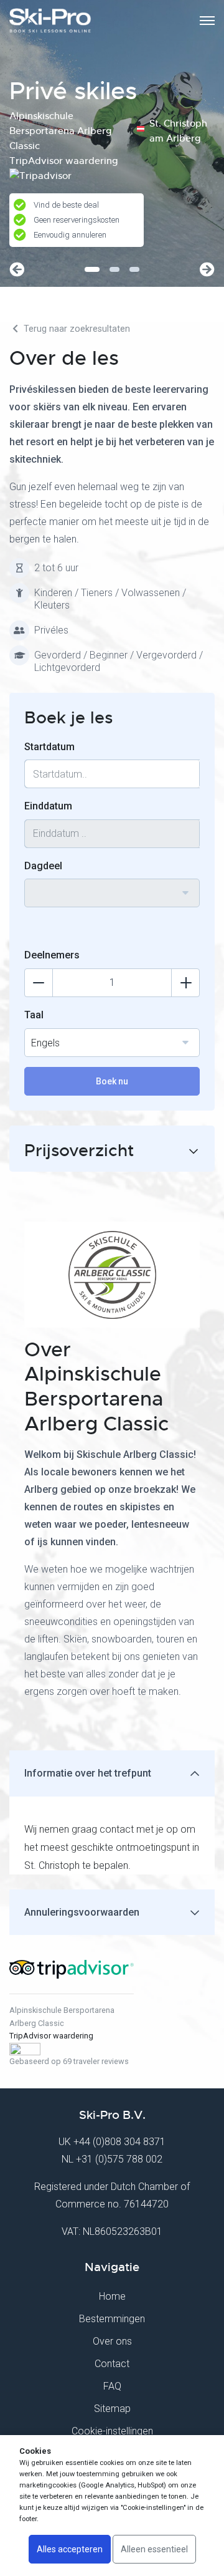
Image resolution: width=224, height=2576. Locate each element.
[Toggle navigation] (207, 21)
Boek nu (112, 1081)
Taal (34, 1015)
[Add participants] (185, 983)
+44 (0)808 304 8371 (119, 2142)
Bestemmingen (112, 2319)
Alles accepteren (70, 2549)
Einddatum (48, 806)
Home (112, 2296)
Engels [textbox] (45, 1043)
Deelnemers (52, 955)
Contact (112, 2364)
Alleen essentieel (154, 2549)
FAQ (112, 2386)
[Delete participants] (39, 983)
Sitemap (112, 2409)
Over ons (112, 2341)
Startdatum (49, 747)
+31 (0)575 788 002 (119, 2159)
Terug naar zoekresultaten (76, 329)
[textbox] (112, 885)
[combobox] (112, 893)
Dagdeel (43, 866)
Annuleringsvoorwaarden (82, 1912)
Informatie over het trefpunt (88, 1773)
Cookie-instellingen (112, 2431)
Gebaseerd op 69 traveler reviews (69, 2061)
